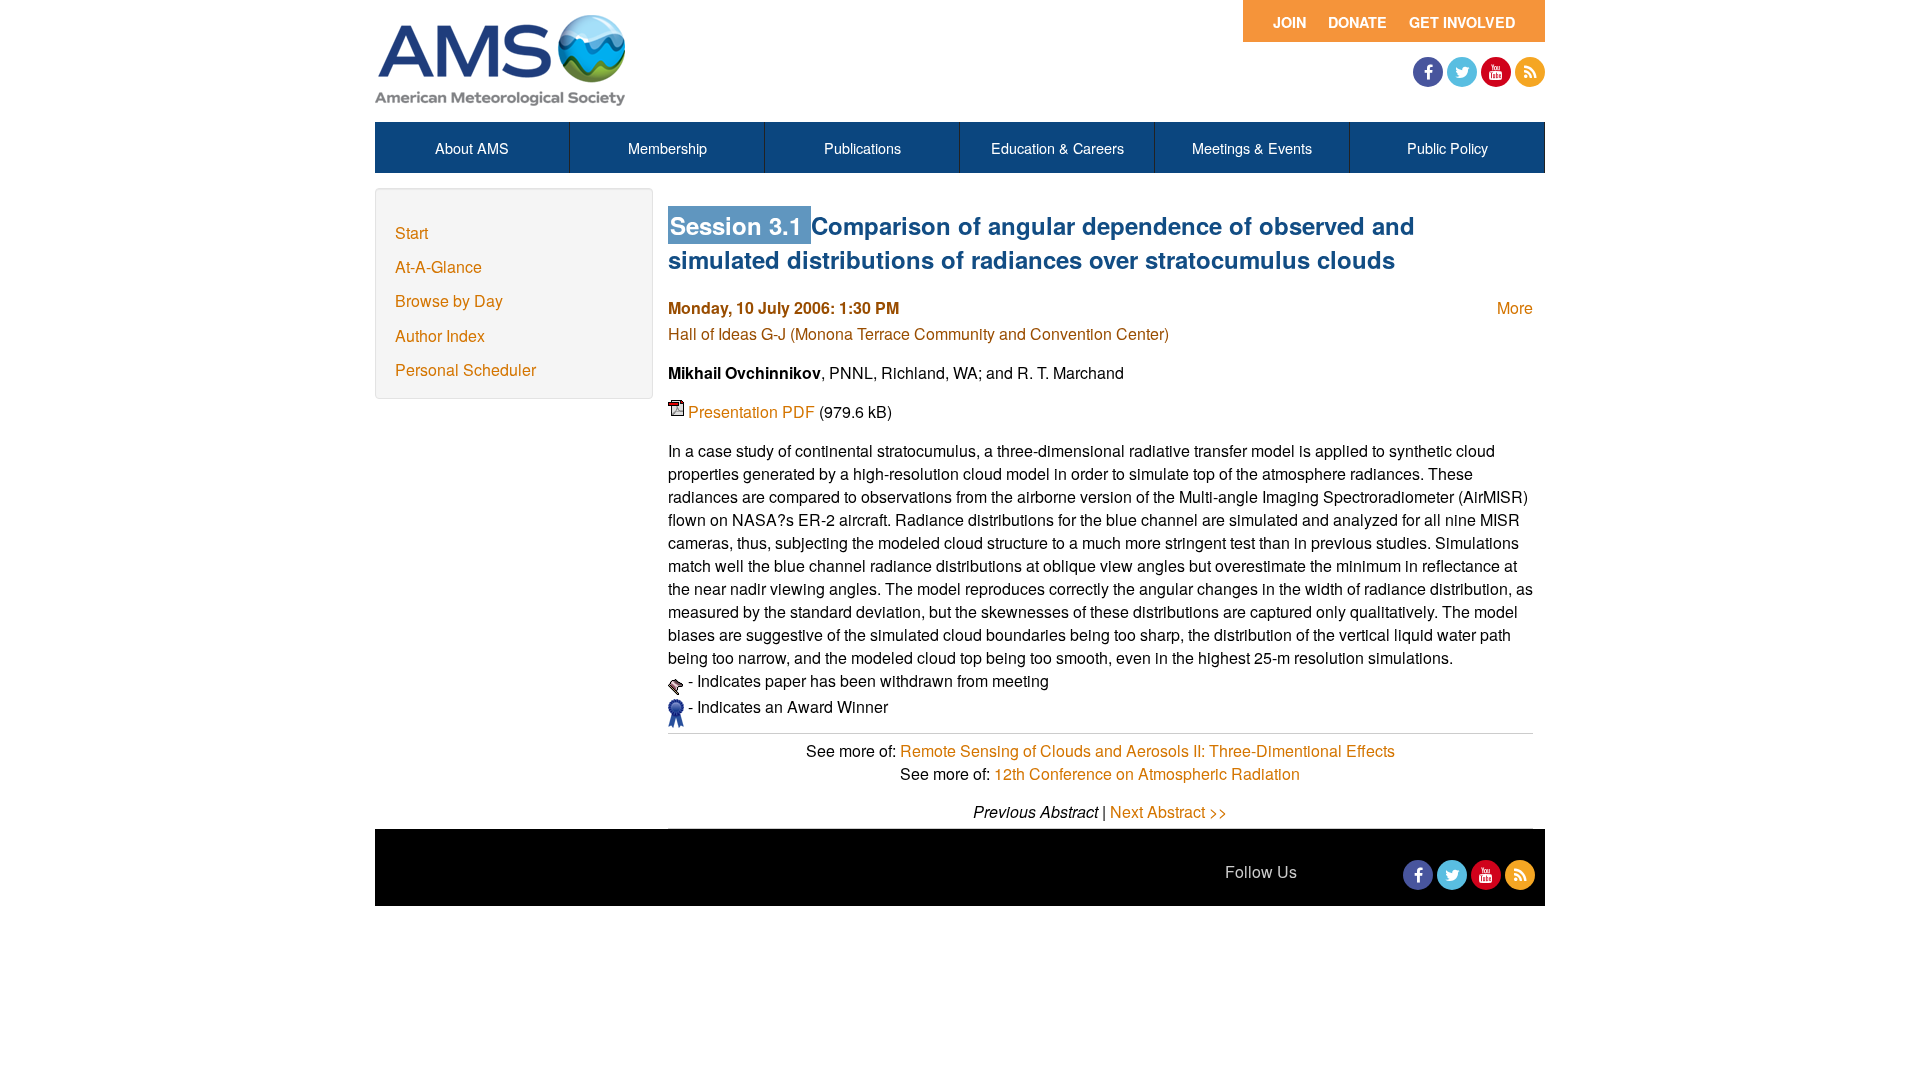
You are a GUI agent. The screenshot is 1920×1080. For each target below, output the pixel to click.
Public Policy (1447, 147)
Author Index (440, 335)
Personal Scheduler (465, 369)
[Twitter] (1462, 72)
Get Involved (1462, 22)
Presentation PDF (753, 411)
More (1515, 307)
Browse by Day (449, 300)
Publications (862, 147)
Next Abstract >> (1168, 811)
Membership (667, 147)
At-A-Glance (438, 266)
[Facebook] (1428, 72)
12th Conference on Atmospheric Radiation (1147, 773)
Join (1289, 22)
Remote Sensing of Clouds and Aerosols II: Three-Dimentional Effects (1147, 750)
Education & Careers (1057, 147)
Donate (1357, 22)
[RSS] (1530, 72)
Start (411, 232)
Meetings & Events (1252, 147)
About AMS (472, 147)
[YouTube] (1496, 72)
